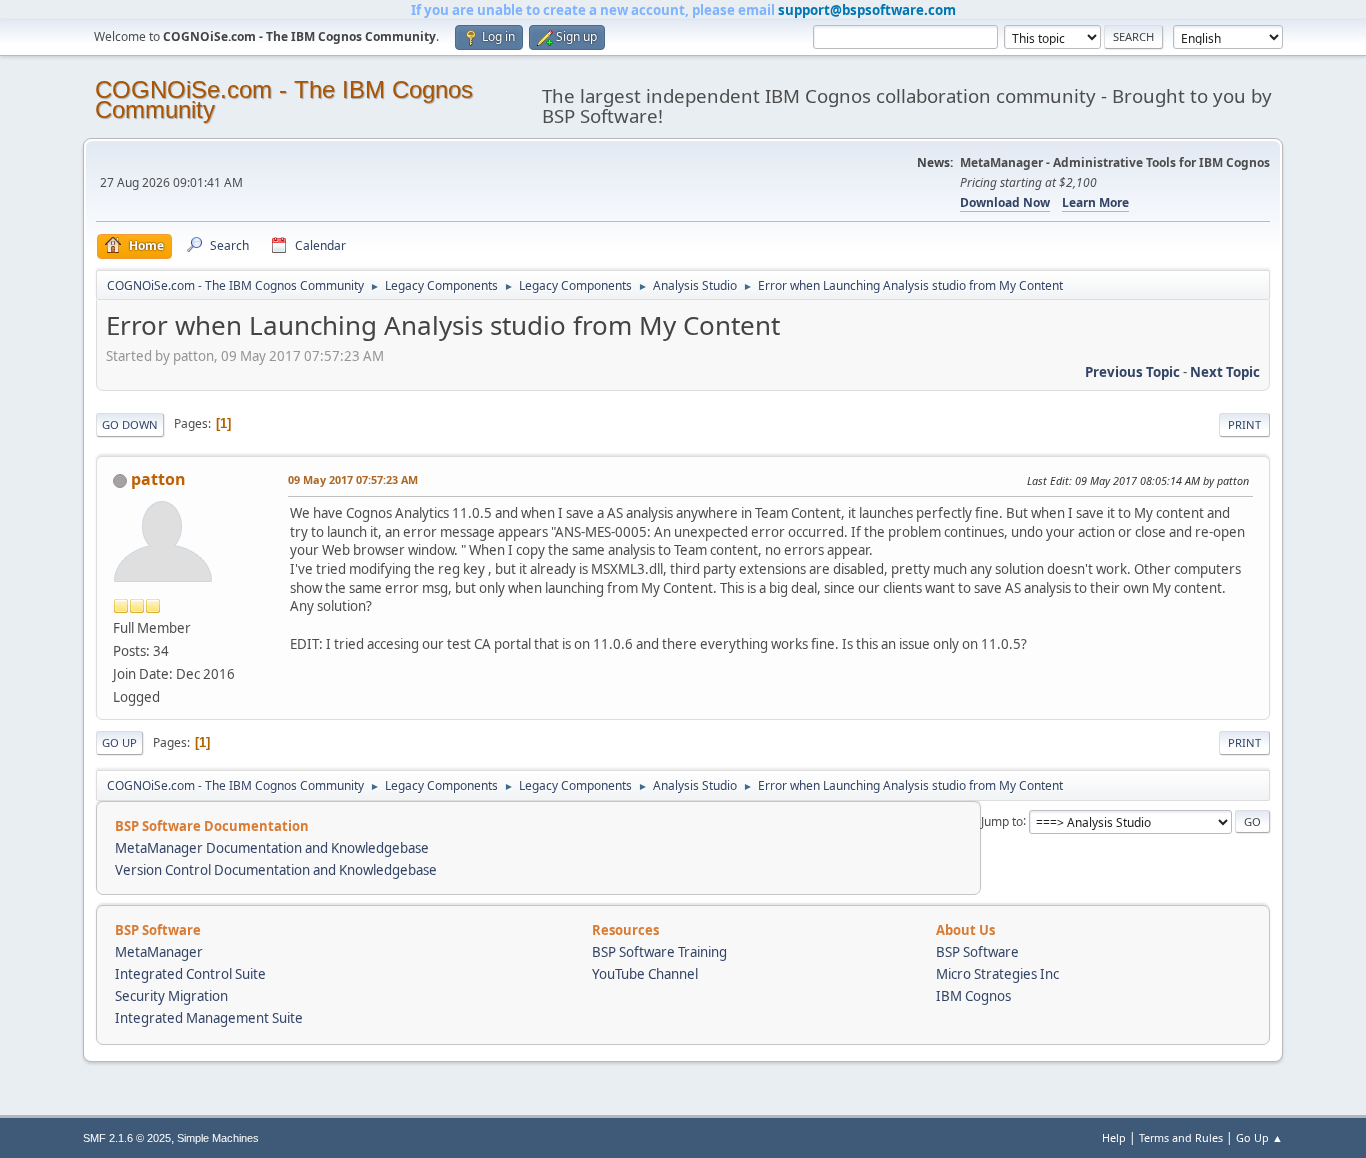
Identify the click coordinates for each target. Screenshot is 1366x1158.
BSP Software (977, 952)
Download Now (1005, 202)
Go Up (119, 742)
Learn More (1095, 202)
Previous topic (1132, 372)
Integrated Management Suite (209, 1018)
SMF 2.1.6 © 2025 (127, 1138)
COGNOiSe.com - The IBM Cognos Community (284, 99)
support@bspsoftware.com (867, 10)
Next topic (1225, 372)
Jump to (1002, 820)
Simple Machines (218, 1138)
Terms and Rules (1181, 1137)
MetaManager (159, 952)
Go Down (130, 424)
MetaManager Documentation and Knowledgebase (272, 848)
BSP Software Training (659, 952)
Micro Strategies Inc (997, 974)
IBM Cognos (973, 996)
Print (1244, 424)
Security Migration (171, 996)
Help (1114, 1137)
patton (158, 479)
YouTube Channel (645, 974)
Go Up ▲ (1259, 1137)
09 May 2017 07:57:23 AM (353, 479)
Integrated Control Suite (190, 974)
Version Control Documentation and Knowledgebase (276, 870)
